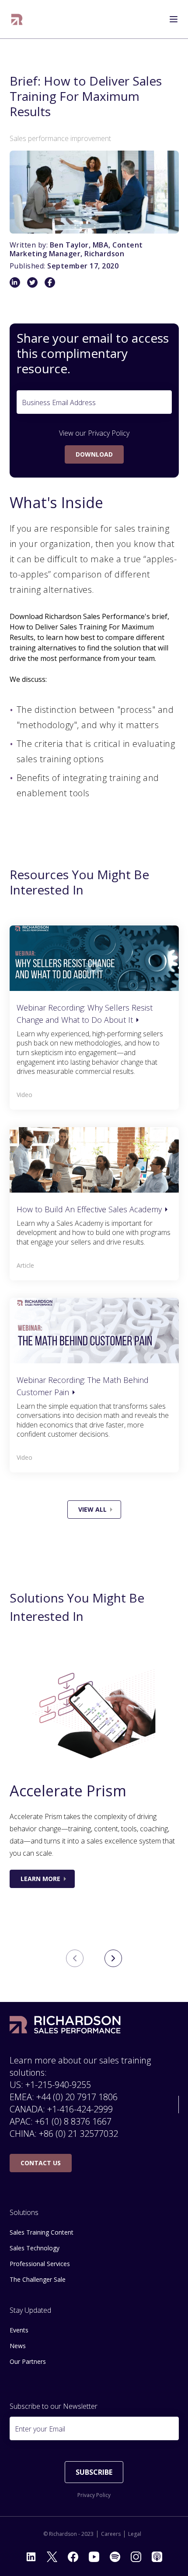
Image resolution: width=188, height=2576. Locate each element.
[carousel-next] (113, 1958)
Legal (135, 2534)
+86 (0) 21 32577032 (78, 2134)
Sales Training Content (42, 2232)
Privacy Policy (109, 433)
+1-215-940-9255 (58, 2085)
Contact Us (41, 2163)
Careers (111, 2534)
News (18, 2346)
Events (19, 2330)
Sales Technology (35, 2248)
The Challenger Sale (38, 2279)
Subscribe (94, 2472)
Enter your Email (40, 2429)
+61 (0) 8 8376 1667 (73, 2121)
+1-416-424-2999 (80, 2109)
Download (94, 454)
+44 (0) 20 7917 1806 (77, 2097)
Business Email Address (59, 402)
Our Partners (28, 2361)
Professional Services (40, 2264)
